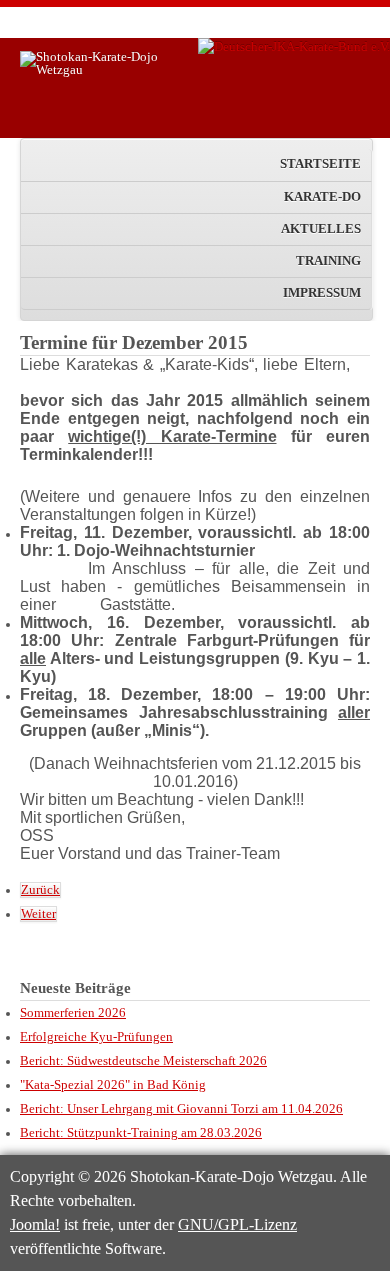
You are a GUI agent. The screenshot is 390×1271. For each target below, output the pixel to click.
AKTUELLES (321, 229)
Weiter (38, 914)
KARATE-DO (322, 197)
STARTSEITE (320, 164)
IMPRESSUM (322, 293)
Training (328, 261)
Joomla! (35, 1224)
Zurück (40, 890)
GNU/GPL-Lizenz (237, 1224)
